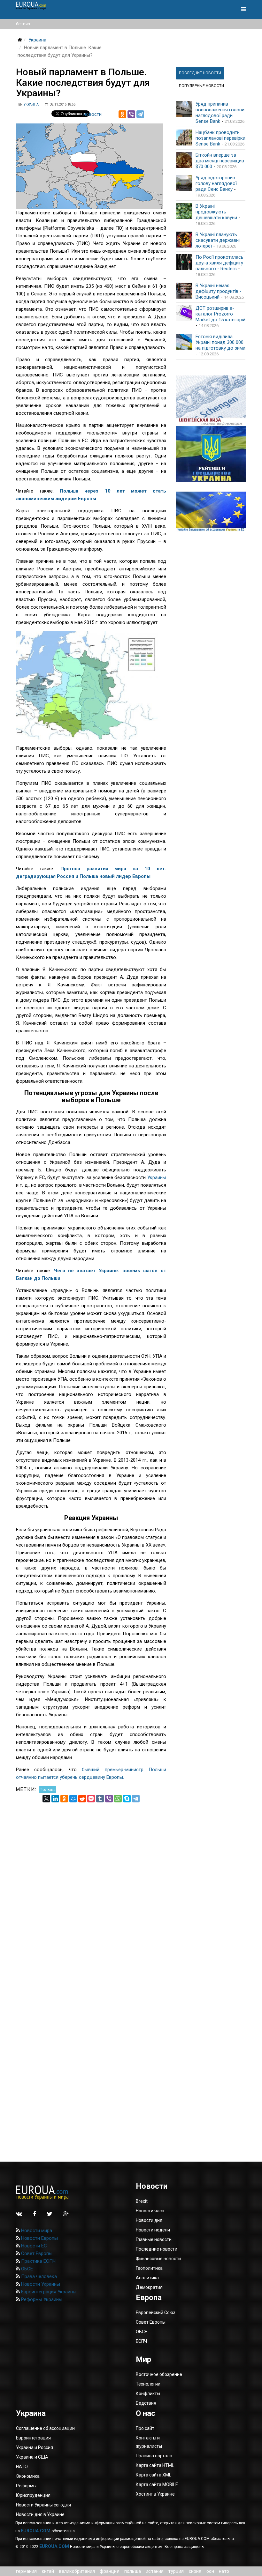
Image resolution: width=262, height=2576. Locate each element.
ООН (210, 2571)
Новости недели (153, 2230)
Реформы (26, 2486)
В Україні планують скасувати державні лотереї (218, 240)
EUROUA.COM (36, 2531)
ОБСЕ (26, 2269)
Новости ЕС (33, 2246)
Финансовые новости (158, 2259)
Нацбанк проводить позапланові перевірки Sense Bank (220, 138)
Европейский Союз (156, 2312)
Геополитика (149, 2268)
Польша (48, 1789)
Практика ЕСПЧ (38, 2261)
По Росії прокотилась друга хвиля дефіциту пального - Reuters (220, 263)
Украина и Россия (35, 2447)
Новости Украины (40, 2284)
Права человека (38, 2276)
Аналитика (147, 2278)
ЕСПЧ (141, 2341)
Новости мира (36, 2231)
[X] (46, 1799)
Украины (157, 1177)
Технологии (148, 2384)
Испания (155, 2571)
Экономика (28, 2476)
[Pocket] (91, 1799)
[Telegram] (140, 114)
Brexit (142, 2201)
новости (92, 114)
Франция (109, 2571)
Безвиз (23, 24)
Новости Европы (39, 2238)
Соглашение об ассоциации (45, 2428)
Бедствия (146, 2403)
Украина (37, 40)
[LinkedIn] (55, 1799)
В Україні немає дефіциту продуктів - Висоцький (219, 291)
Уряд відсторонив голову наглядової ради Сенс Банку (216, 183)
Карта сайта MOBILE (157, 2484)
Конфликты (148, 2394)
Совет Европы (36, 2253)
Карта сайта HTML (155, 2465)
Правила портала (154, 2456)
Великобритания (77, 2571)
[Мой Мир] (73, 1799)
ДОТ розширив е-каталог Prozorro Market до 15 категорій (220, 314)
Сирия (195, 2571)
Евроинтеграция (33, 2438)
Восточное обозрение (159, 2374)
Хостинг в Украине (155, 2494)
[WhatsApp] (118, 1799)
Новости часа (150, 2211)
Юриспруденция (33, 2495)
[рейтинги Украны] (211, 454)
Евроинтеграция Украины (48, 2292)
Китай (48, 2571)
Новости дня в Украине (40, 2514)
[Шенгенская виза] (211, 401)
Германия (27, 2571)
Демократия (149, 2287)
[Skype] (127, 1799)
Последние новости (157, 2249)
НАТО (224, 2571)
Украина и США (32, 2457)
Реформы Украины (41, 2299)
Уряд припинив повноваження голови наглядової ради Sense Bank (220, 113)
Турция (176, 2571)
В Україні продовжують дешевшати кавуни (216, 212)
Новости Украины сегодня (43, 2505)
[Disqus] (91, 1882)
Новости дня (149, 2220)
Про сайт (145, 2428)
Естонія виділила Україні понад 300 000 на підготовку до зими (220, 342)
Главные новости (154, 2239)
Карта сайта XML (154, 2475)
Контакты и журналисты (149, 2442)
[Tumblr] (100, 1799)
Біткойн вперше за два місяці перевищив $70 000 (220, 161)
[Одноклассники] (122, 114)
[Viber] (131, 114)
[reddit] (82, 1799)
